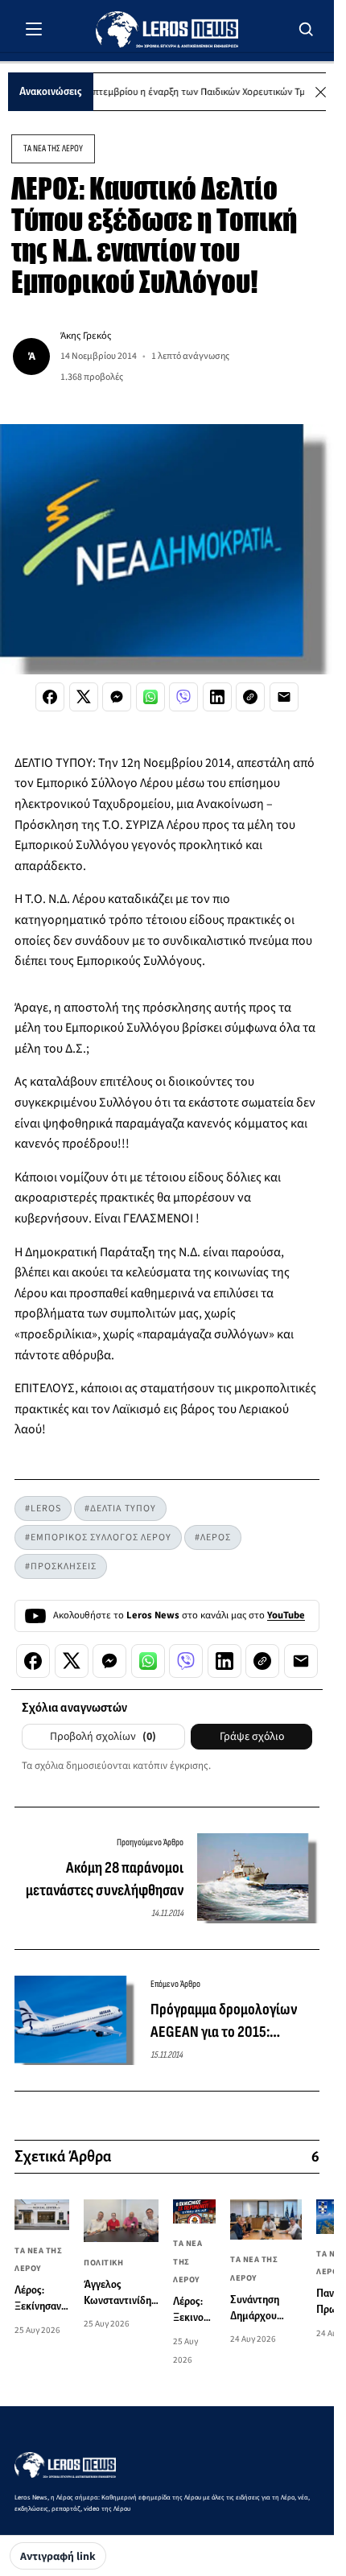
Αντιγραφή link (58, 2557)
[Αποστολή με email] (284, 697)
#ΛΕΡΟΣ (213, 1537)
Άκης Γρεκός (86, 336)
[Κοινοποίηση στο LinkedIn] (217, 697)
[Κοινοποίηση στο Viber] (183, 697)
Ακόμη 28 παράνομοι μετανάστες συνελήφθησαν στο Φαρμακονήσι (105, 1880)
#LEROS (43, 1509)
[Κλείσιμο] (321, 92)
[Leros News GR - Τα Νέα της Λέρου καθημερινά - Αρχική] (167, 29)
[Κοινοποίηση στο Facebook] (50, 697)
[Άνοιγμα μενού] (34, 29)
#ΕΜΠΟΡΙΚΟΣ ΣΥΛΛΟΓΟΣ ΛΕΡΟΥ (98, 1537)
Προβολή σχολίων (103, 1737)
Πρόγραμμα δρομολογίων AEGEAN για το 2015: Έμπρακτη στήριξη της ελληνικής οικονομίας (224, 2022)
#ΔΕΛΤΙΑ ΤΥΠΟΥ (120, 1509)
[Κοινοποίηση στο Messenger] (117, 697)
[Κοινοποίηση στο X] (84, 697)
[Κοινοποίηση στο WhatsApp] (150, 697)
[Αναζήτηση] (307, 29)
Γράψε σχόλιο (252, 1737)
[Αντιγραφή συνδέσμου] (250, 697)
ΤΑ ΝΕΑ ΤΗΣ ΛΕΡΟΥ (53, 148)
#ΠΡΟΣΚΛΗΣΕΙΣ (61, 1566)
